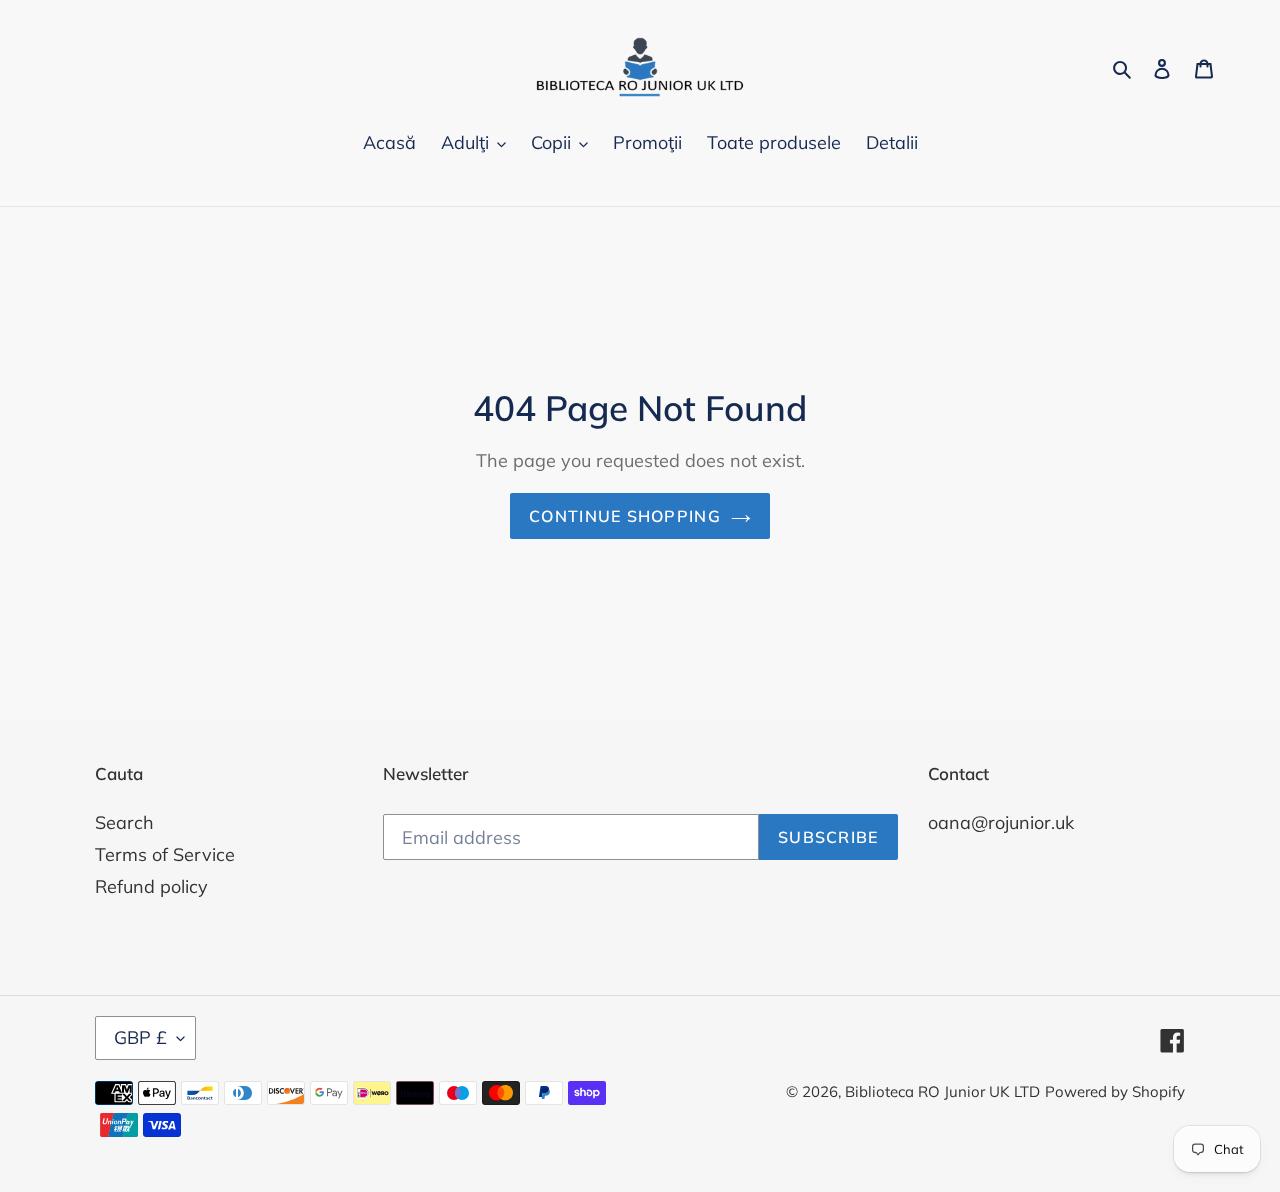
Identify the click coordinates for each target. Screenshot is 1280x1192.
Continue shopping (625, 516)
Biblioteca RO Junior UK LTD (942, 1091)
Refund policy (151, 886)
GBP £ (140, 1037)
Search (124, 822)
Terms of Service (165, 854)
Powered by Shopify (1115, 1091)
